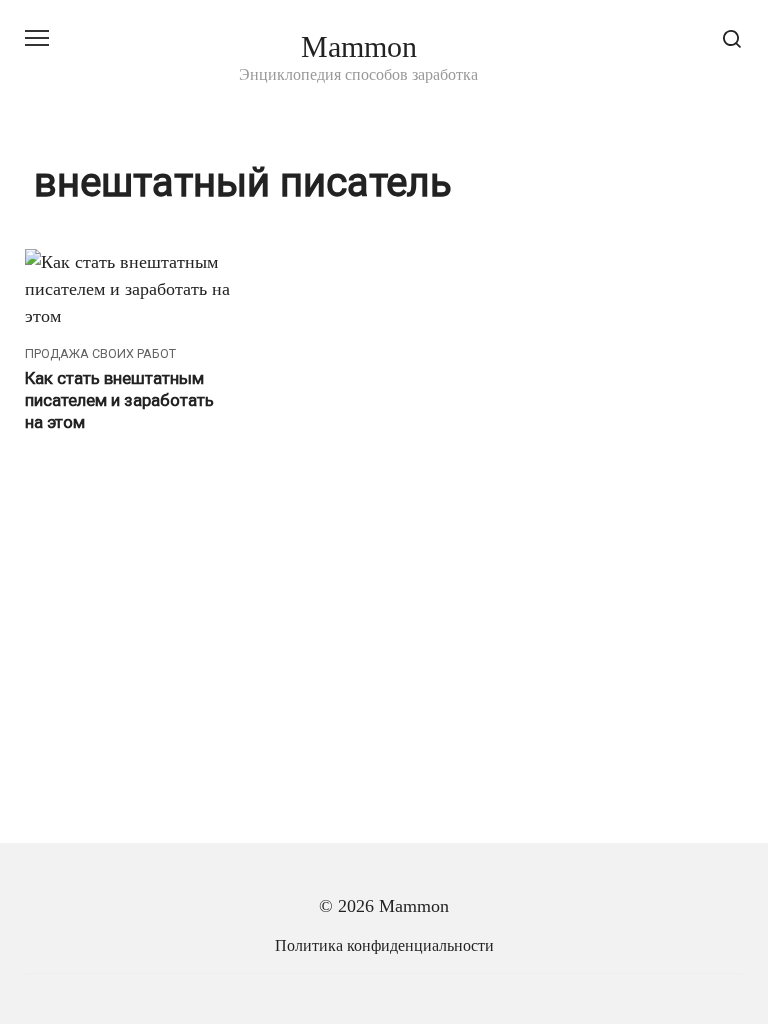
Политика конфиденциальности (384, 946)
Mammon (359, 46)
